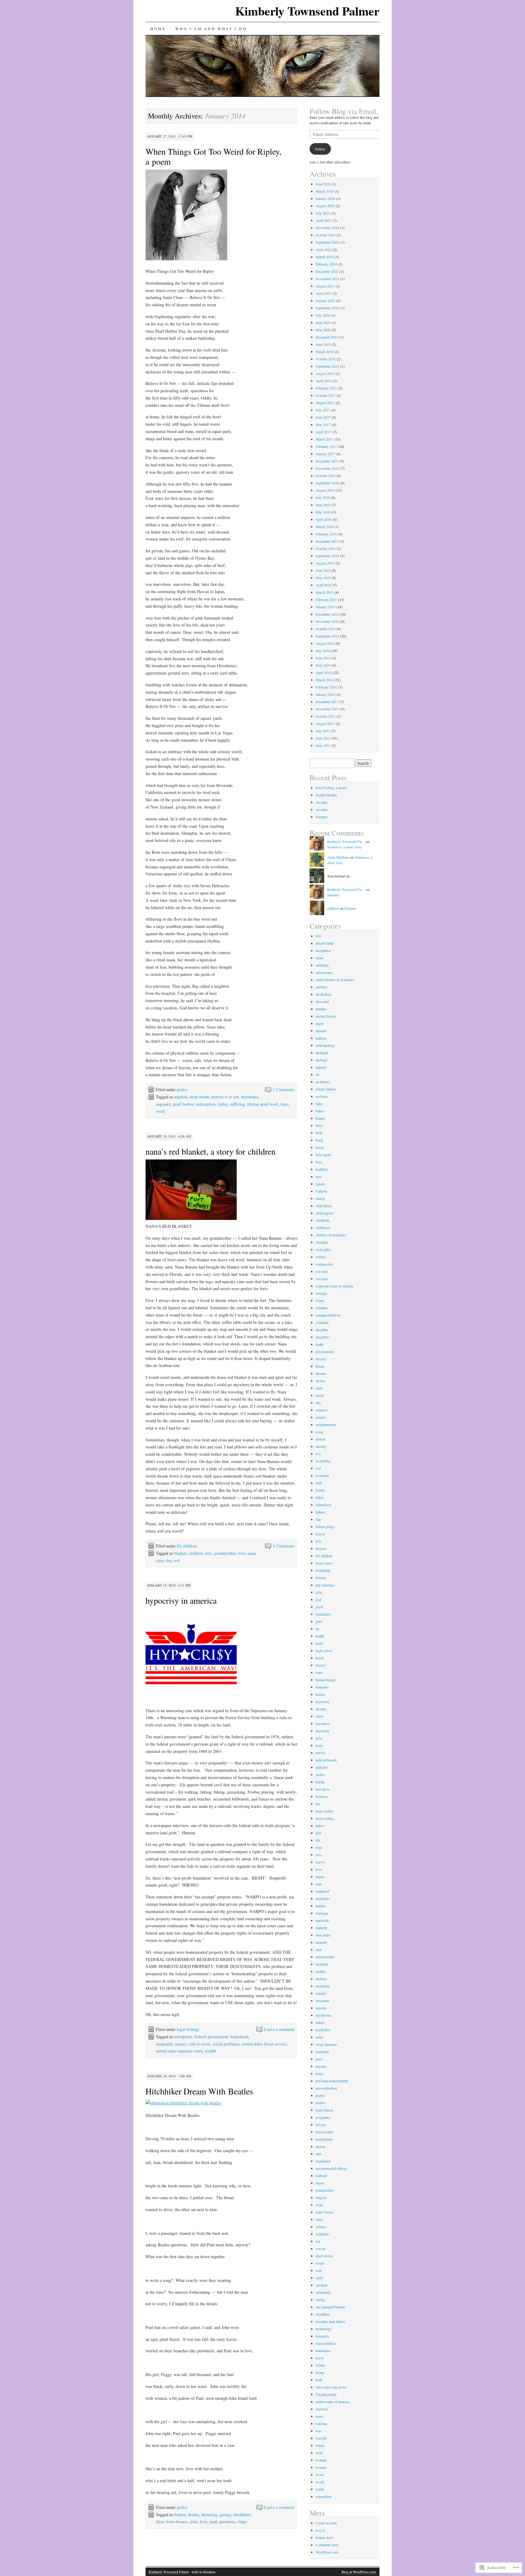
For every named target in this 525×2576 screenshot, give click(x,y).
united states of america (332, 2402)
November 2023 (327, 279)
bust (319, 1176)
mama (320, 1877)
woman (321, 2460)
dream (193, 2514)
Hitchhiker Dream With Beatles (199, 2091)
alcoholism (323, 994)
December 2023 (327, 271)
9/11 (319, 936)
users (319, 2416)
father (320, 1497)
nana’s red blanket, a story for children (211, 1151)
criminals (322, 1322)
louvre (320, 1862)
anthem (321, 1038)
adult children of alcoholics (335, 980)
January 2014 (325, 694)
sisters (320, 2263)
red (177, 1560)
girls (319, 1592)
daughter (322, 1330)
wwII (160, 1111)
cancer (320, 1184)
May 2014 (323, 665)
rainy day (164, 1560)
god (318, 1599)
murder (321, 1993)
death (319, 1344)
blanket (180, 1553)
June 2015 (323, 570)
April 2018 (324, 381)
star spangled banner (330, 2307)
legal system (324, 1811)
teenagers (322, 2336)
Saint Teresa (324, 2212)
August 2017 (325, 403)
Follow (320, 149)
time (284, 1104)
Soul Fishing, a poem (331, 788)
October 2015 (326, 548)
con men (322, 1279)
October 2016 (326, 476)
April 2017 (324, 432)
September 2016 (327, 483)
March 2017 (324, 439)
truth (319, 2380)
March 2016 (324, 527)
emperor (322, 1410)
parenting (322, 2052)
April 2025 (324, 220)
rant (318, 2154)
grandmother (225, 1553)
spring (320, 2300)
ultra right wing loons (331, 2387)
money (181, 2044)
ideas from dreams (172, 2521)
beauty (320, 1118)
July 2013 (323, 731)
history (321, 1665)
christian (322, 1242)
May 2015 (323, 578)
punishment (324, 2139)
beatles (180, 2514)
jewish (320, 1753)
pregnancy (323, 2117)
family (320, 1490)
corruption (183, 2037)
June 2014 (323, 658)
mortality (322, 1964)
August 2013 (325, 723)
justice (320, 1774)
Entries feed (324, 2537)
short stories (324, 2256)
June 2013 (323, 738)
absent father (325, 943)
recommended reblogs (331, 2168)
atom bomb (199, 1097)
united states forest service (264, 2044)
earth (319, 1388)
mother (321, 1971)
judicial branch (326, 1760)
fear (318, 1519)
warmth (321, 2438)
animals (321, 1031)
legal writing (188, 2029)
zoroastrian (324, 2496)
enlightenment (326, 1424)
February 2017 (326, 446)
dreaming (209, 2514)
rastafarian (323, 2161)
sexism (321, 2248)
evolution (322, 1475)
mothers (321, 1979)
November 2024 (327, 228)
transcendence (326, 2343)
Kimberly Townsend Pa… (346, 841)
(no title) (322, 802)
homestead (239, 2037)
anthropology (325, 1045)
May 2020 (323, 330)
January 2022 (325, 301)
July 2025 (323, 213)
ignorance (323, 1723)
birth (319, 1133)
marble (321, 1906)
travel (320, 2358)
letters (320, 1826)
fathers (321, 1512)
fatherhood (323, 1505)
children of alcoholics (331, 1235)
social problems (226, 2044)
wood (320, 2475)
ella (318, 1403)
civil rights (323, 1249)
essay (320, 1432)
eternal (320, 1439)
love (242, 1553)
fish (318, 1541)
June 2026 (323, 184)
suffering (237, 1104)
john (194, 2521)
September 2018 (327, 366)
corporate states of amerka (334, 1286)
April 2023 (324, 293)
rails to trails (199, 2044)
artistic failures (326, 1089)
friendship (323, 1570)
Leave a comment (279, 2029)
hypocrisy (323, 1702)
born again (323, 1155)
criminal (321, 1308)
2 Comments (284, 1089)
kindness (322, 1796)
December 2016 (327, 461)
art (317, 1074)
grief (319, 1621)
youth (320, 2489)
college (321, 1257)
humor (320, 1694)
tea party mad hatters (330, 2321)
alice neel (322, 1001)
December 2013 (327, 702)
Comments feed (327, 2545)
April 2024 (324, 249)
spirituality (323, 2292)
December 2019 (327, 337)
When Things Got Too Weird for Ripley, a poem (213, 156)
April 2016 (324, 519)
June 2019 (323, 344)
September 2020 (327, 308)
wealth (210, 2051)
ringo (242, 2521)
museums (323, 2001)
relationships (325, 2190)
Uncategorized (326, 2394)
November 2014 (327, 621)
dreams (321, 1373)
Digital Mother (326, 795)
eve (318, 1454)
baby (319, 1104)
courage (321, 1293)
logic (319, 1847)
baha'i (320, 1111)
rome (319, 2205)
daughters (323, 1337)
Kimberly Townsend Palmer (307, 11)
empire (321, 1417)
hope (319, 1672)
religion (321, 2197)
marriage (322, 1913)
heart (319, 1643)
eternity (321, 1446)
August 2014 (325, 643)
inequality (164, 2044)
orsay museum (326, 2044)
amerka (321, 1009)
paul (213, 2521)
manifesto (323, 1898)
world (320, 2482)
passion (321, 2066)
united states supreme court (179, 2051)
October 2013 (326, 716)
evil (318, 1468)
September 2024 (327, 242)
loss (319, 1855)
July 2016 (323, 497)
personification (326, 2088)
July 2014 (323, 651)
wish (319, 2453)
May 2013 (323, 745)
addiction (322, 965)
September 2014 (327, 636)
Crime (320, 1300)
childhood (323, 1228)
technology (324, 2329)
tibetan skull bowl (263, 1104)
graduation (323, 1614)
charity (321, 1198)
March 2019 (324, 352)
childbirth (323, 1220)
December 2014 (327, 614)
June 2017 (323, 417)
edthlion (333, 908)
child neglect (325, 1213)
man (319, 1884)
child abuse (324, 1206)
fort (208, 1553)
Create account (326, 2523)
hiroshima (250, 1097)
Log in (320, 2530)
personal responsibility (332, 2081)
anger (320, 1023)
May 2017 (323, 424)
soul (319, 2270)
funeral (321, 1578)
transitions (323, 2351)
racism (320, 2146)
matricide (322, 1920)
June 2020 (323, 322)
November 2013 (327, 709)
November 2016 (327, 468)
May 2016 (323, 512)
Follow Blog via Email (343, 111)
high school (324, 1650)
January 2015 (325, 607)
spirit (319, 2278)
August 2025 (325, 206)
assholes (322, 1096)
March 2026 (324, 191)
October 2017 (326, 395)
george (225, 2514)
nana (252, 1553)
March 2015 (324, 592)
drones (321, 1381)
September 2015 (327, 556)
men (319, 1949)
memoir (321, 1942)
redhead (321, 2176)
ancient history (326, 1016)
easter (320, 1395)
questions (227, 2521)
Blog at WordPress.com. (359, 2572)
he (317, 1629)
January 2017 (325, 454)
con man (322, 1271)
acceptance (323, 950)
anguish (181, 1097)
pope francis (324, 2110)
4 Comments (284, 1546)
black (319, 1140)
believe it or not (225, 1097)
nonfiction (323, 2030)
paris (319, 2059)
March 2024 (324, 257)
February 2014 (326, 687)
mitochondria (325, 1957)
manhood (322, 1891)
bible (319, 1125)
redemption (206, 1104)
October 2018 (326, 359)
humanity (322, 1687)
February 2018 (326, 388)
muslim (321, 2008)
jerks (319, 1738)
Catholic (322, 1191)
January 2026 (325, 198)
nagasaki (163, 1104)
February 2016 (326, 534)
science (321, 2227)
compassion (324, 1264)
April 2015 (324, 585)
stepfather (323, 2314)
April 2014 (324, 672)
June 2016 (323, 505)
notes (319, 2037)
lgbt (318, 1833)
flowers (321, 1548)
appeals (321, 1067)
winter (320, 2445)
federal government (211, 2037)
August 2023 (325, 286)
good (319, 1607)
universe (322, 2409)
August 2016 (325, 490)
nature (320, 2022)
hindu (320, 1658)
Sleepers (322, 817)
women (321, 2467)
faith (319, 1483)
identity (321, 1709)
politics (321, 2103)
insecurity (323, 1731)
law (318, 1804)
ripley (223, 1104)
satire (319, 2219)
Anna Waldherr (338, 857)
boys (319, 1162)
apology (321, 1060)
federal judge (325, 1527)
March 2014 (324, 680)
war (318, 2431)
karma (320, 1782)
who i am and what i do (211, 29)
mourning (323, 1986)
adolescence (324, 972)
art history (323, 1082)
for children (187, 1546)
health (320, 1636)
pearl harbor (183, 1104)
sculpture (322, 2234)
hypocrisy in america (181, 1600)
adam (319, 958)
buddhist (322, 1169)
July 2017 (323, 410)
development (325, 1352)
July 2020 (323, 315)
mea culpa (323, 1935)
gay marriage (325, 1585)
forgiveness (324, 1563)
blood (320, 1147)
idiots (320, 1716)
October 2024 (326, 235)
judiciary (322, 1767)
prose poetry (325, 2132)
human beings (326, 1680)
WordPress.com (327, 2552)
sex (318, 2241)
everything (323, 1461)
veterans (322, 2423)
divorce (321, 1359)
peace (320, 2073)
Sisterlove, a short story (344, 847)
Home (158, 29)
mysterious (324, 2015)
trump (320, 2372)
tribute (320, 2365)
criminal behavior (328, 1315)
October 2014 (326, 629)
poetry (182, 1089)
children (196, 1553)
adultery (321, 987)
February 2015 (326, 599)
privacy (321, 2124)
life (318, 1840)
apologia (322, 1053)
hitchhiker (242, 2514)
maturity (322, 1928)
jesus (319, 1745)
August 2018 (325, 373)
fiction (320, 1534)
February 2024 (326, 264)
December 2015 (327, 541)
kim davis (323, 1789)
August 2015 (325, 563)
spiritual (321, 2285)
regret (320, 2183)
